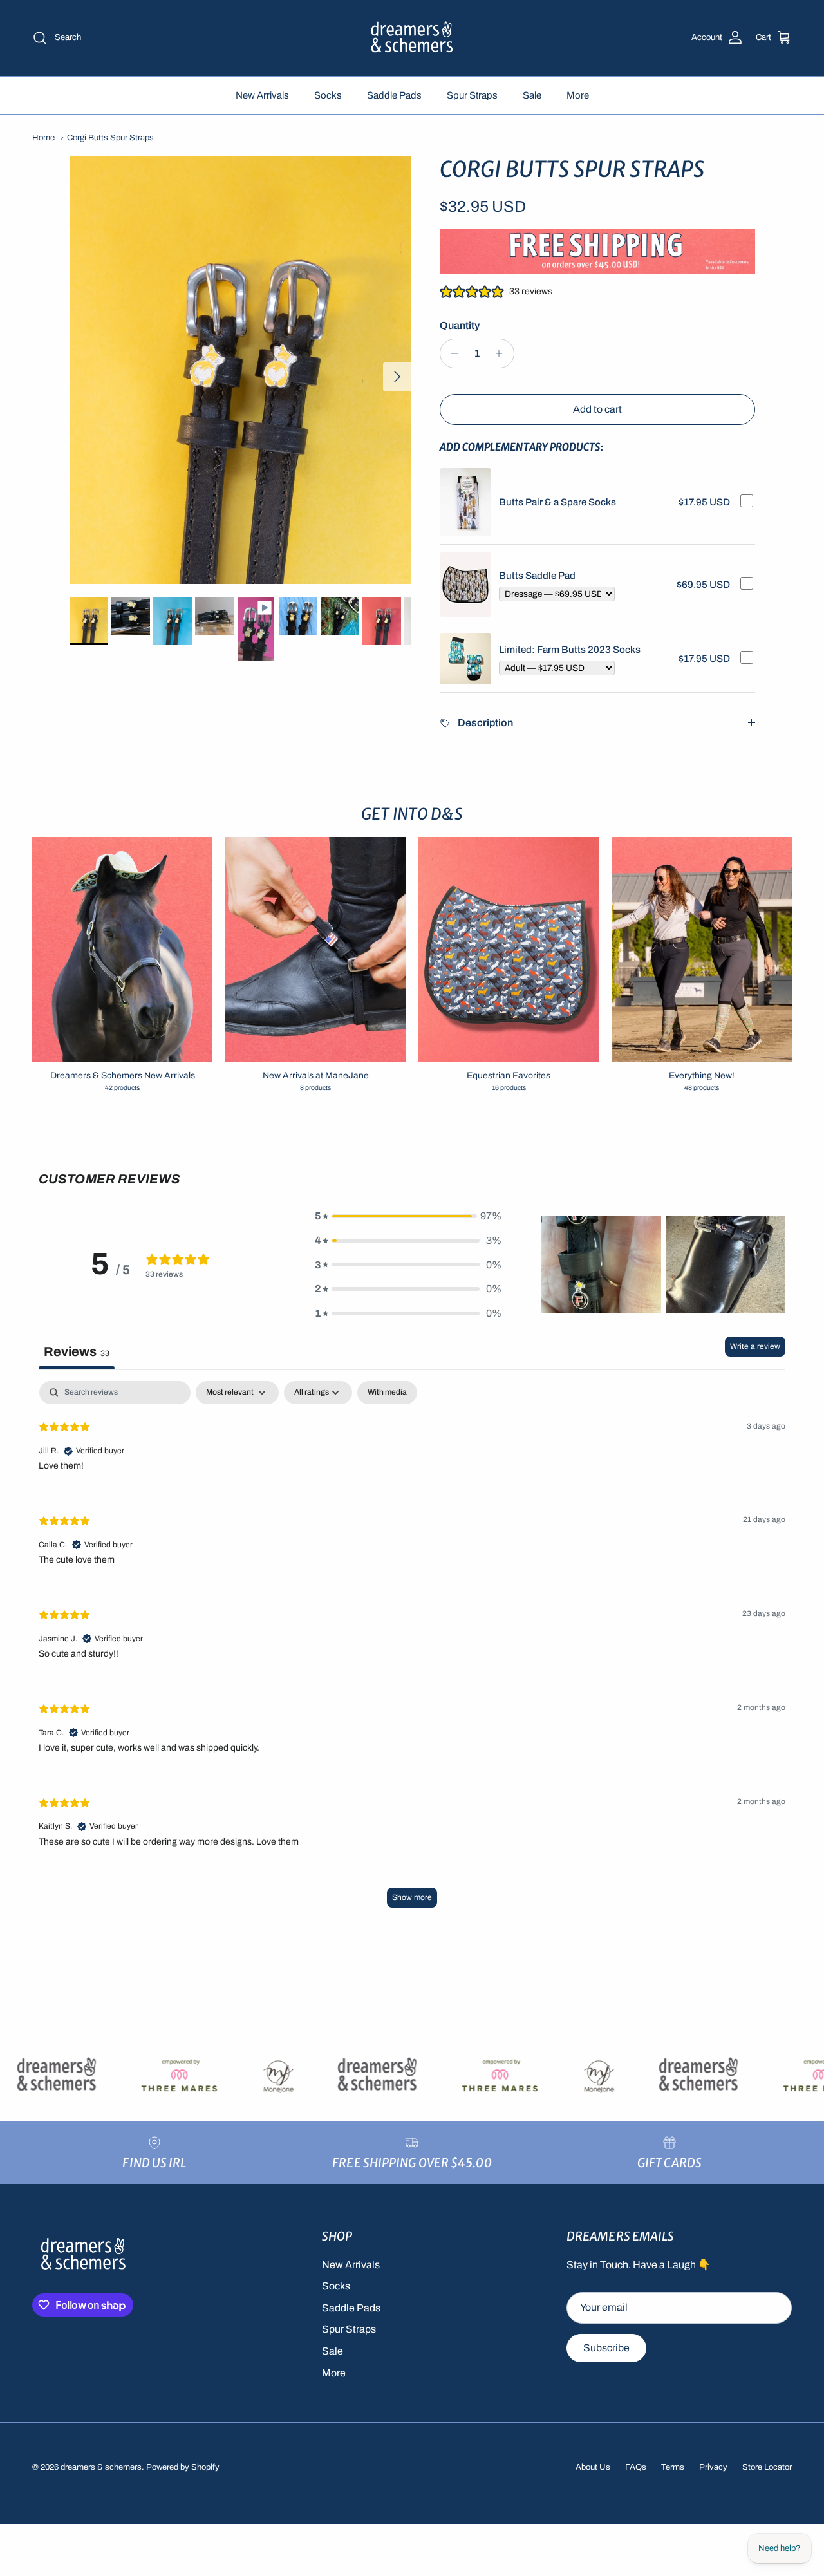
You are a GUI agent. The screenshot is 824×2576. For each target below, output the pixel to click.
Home (43, 138)
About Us (593, 2467)
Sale (532, 95)
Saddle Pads (394, 95)
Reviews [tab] (77, 1351)
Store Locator (767, 2467)
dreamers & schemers (101, 2467)
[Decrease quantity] (452, 353)
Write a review (755, 1346)
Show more (412, 1897)
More (578, 95)
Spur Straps (472, 95)
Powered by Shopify (183, 2467)
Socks (328, 95)
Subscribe (606, 2348)
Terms (673, 2467)
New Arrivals (262, 95)
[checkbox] (387, 1393)
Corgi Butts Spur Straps (110, 138)
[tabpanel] (412, 1650)
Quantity (460, 325)
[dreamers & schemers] (412, 38)
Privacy (713, 2467)
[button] (408, 1216)
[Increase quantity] (502, 353)
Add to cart (597, 409)
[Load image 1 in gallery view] (240, 370)
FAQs (636, 2467)
